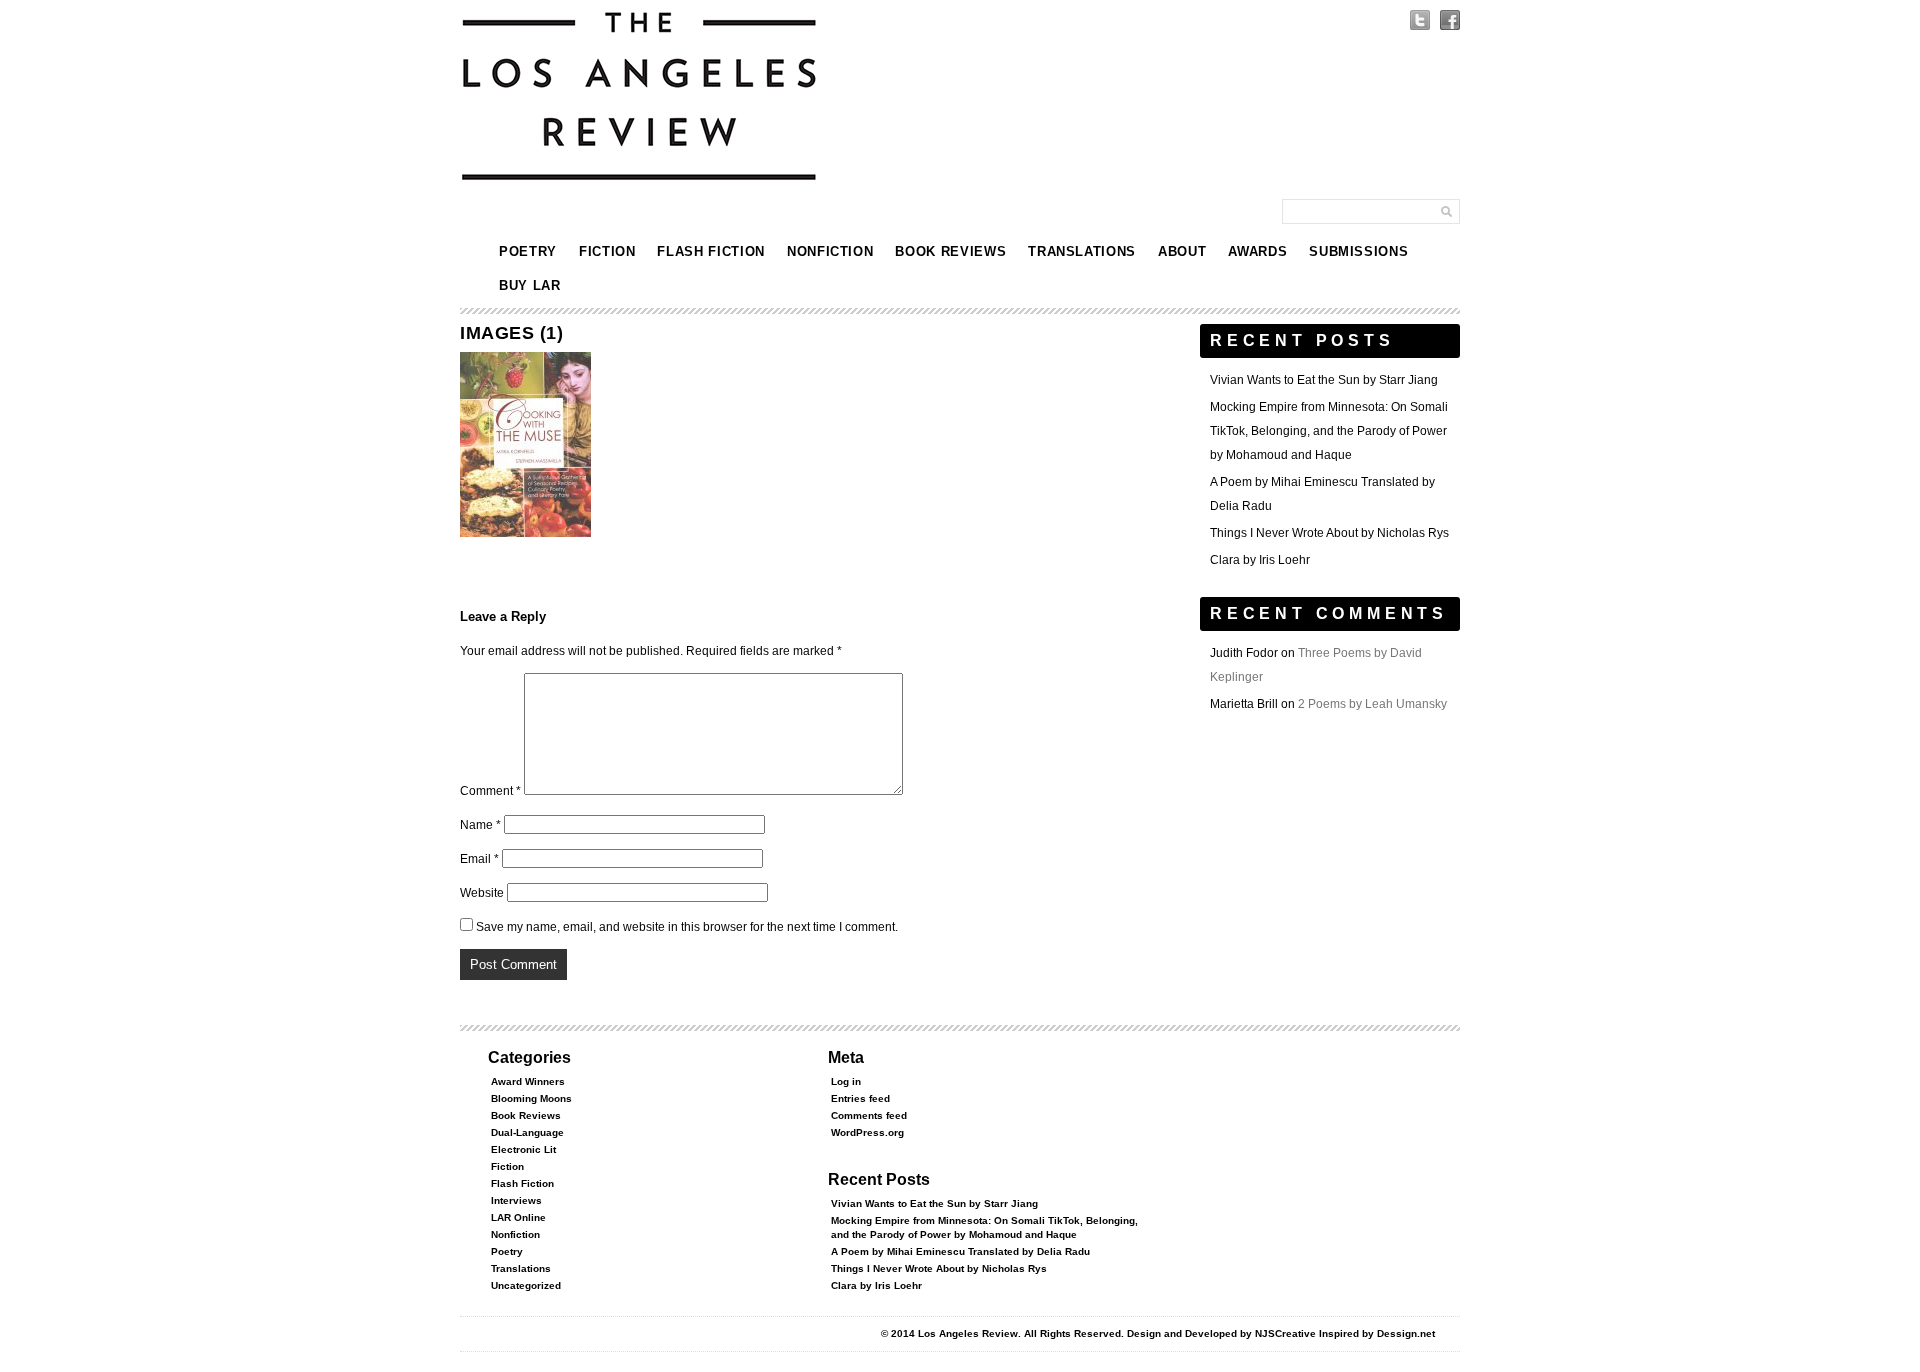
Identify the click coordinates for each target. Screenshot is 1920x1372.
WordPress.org (867, 1132)
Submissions (1358, 251)
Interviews (516, 1200)
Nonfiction (830, 251)
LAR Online (518, 1217)
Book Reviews (950, 251)
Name (480, 825)
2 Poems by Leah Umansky (1372, 704)
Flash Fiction (710, 251)
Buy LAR (530, 285)
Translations (1082, 251)
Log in (846, 1081)
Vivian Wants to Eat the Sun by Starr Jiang (1324, 380)
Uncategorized (526, 1285)
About (1182, 251)
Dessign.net (1406, 1333)
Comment (490, 791)
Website (482, 893)
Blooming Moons (531, 1098)
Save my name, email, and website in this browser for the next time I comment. (687, 927)
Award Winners (528, 1081)
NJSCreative (1285, 1333)
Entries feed (860, 1098)
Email (479, 859)
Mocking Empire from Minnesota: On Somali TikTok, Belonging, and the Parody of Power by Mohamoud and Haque (1329, 431)
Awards (1257, 251)
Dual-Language (527, 1132)
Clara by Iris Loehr (1260, 560)
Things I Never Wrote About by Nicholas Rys (1329, 533)
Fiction (607, 251)
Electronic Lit (523, 1149)
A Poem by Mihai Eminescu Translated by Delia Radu (960, 1251)
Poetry (528, 251)
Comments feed (869, 1115)
